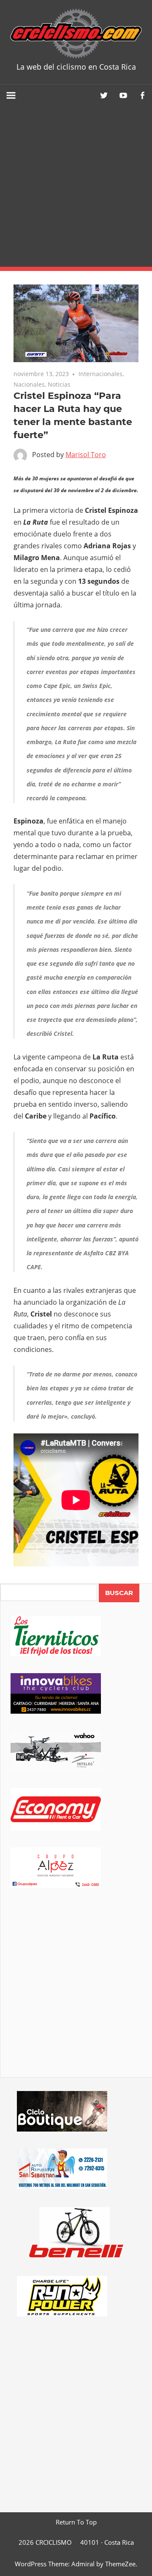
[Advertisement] (76, 187)
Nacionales (29, 384)
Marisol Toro (86, 455)
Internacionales (100, 374)
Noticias (59, 384)
